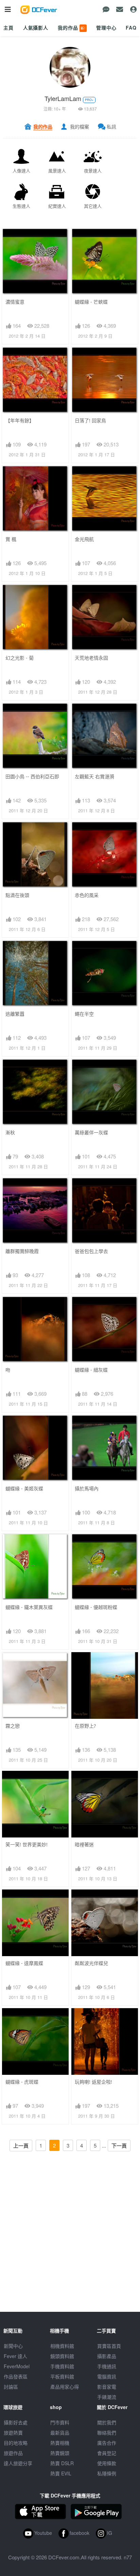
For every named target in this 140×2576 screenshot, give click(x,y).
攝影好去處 (16, 2422)
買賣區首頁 (109, 2346)
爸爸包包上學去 (91, 1251)
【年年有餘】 (20, 420)
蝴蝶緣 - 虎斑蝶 (22, 2082)
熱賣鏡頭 (60, 2453)
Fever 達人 (15, 2356)
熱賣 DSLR (62, 2463)
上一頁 (21, 2146)
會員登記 (107, 2453)
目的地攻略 (16, 2443)
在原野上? (85, 1726)
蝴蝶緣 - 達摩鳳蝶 (24, 1963)
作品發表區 (16, 2376)
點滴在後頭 (17, 895)
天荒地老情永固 (91, 658)
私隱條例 (107, 2473)
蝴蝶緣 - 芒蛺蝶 (91, 302)
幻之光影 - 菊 (20, 658)
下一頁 (119, 2146)
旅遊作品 (13, 2453)
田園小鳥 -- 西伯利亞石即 (32, 776)
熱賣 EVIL (61, 2473)
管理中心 (106, 28)
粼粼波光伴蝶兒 (91, 1963)
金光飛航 (84, 539)
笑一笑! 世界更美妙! (27, 1844)
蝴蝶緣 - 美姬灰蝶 (24, 1488)
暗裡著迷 (84, 1844)
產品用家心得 (65, 2387)
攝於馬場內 (87, 1488)
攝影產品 (107, 2356)
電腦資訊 (107, 2376)
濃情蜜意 (15, 302)
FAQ (131, 28)
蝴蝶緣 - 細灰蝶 (91, 1370)
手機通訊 (107, 2366)
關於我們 (107, 2422)
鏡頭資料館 (62, 2356)
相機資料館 (62, 2346)
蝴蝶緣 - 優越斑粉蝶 (96, 1607)
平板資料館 (62, 2376)
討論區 (11, 2387)
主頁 (8, 28)
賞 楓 (11, 539)
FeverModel (17, 2366)
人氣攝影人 (36, 28)
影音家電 (107, 2387)
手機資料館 (62, 2366)
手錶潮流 (107, 2397)
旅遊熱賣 (13, 2433)
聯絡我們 (107, 2433)
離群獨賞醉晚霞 (22, 1251)
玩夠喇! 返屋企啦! (93, 2082)
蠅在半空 (84, 1014)
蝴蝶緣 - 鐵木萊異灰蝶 (29, 1607)
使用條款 (107, 2463)
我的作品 (72, 28)
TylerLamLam (63, 98)
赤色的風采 (87, 895)
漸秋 (10, 1132)
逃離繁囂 (15, 1014)
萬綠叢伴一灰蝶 (91, 1132)
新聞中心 (13, 2346)
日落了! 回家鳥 (90, 420)
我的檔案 (80, 126)
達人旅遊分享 (18, 2463)
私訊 (111, 126)
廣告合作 (107, 2443)
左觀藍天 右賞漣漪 (94, 776)
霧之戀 (13, 1726)
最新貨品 (60, 2433)
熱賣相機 (60, 2443)
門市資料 (60, 2422)
